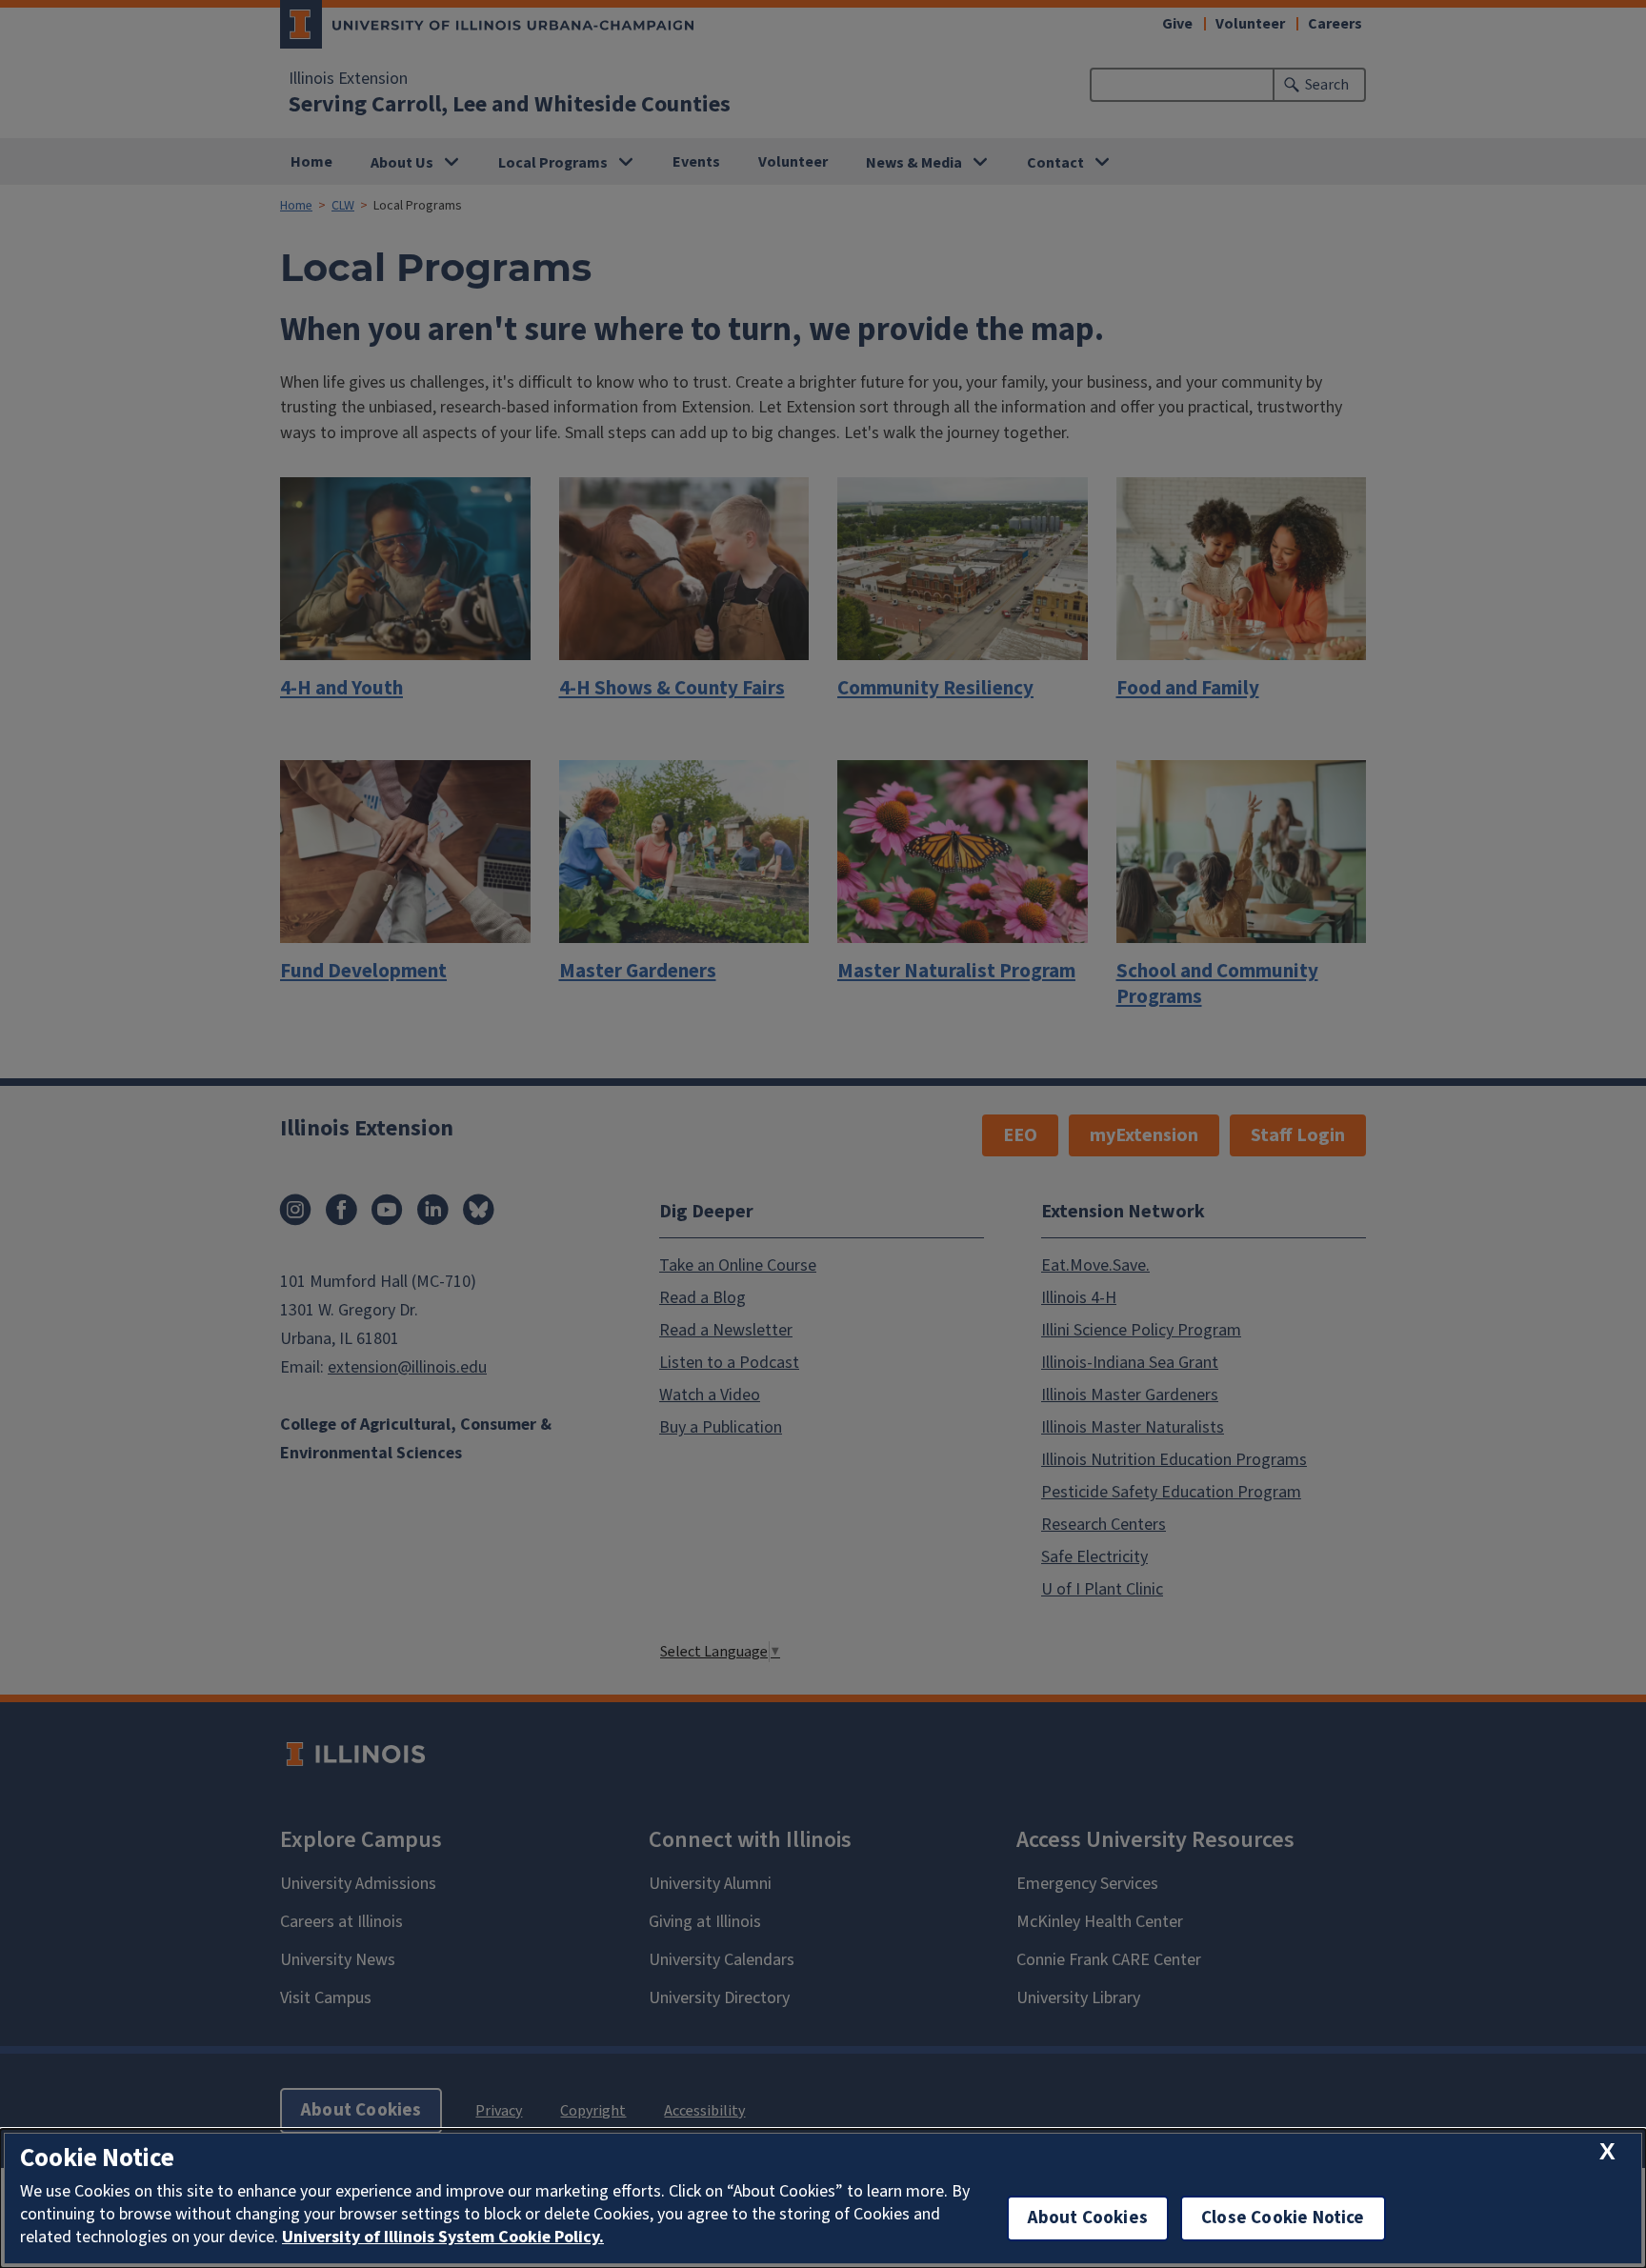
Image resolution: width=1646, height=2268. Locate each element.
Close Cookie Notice (1283, 2218)
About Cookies (1088, 2218)
